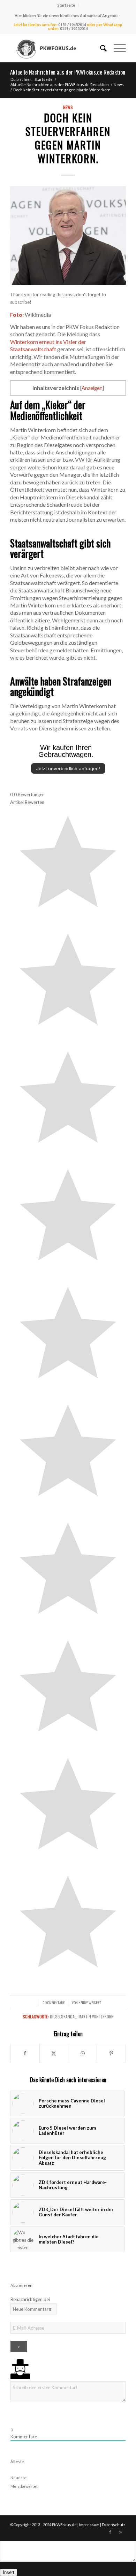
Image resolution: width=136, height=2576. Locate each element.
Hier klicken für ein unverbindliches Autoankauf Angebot (66, 16)
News (68, 107)
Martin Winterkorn (96, 2017)
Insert (9, 2572)
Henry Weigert (90, 2002)
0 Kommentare (54, 2002)
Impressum (89, 2525)
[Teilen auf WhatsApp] (82, 2053)
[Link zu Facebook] (110, 2532)
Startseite (66, 5)
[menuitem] (66, 5)
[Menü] (116, 48)
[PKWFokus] (56, 48)
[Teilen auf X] (54, 2053)
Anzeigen (92, 388)
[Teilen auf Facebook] (25, 2053)
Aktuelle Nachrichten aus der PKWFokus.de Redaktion (68, 72)
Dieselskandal (63, 2017)
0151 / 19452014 (72, 25)
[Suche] (100, 48)
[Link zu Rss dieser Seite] (121, 2532)
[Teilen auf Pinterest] (111, 2053)
